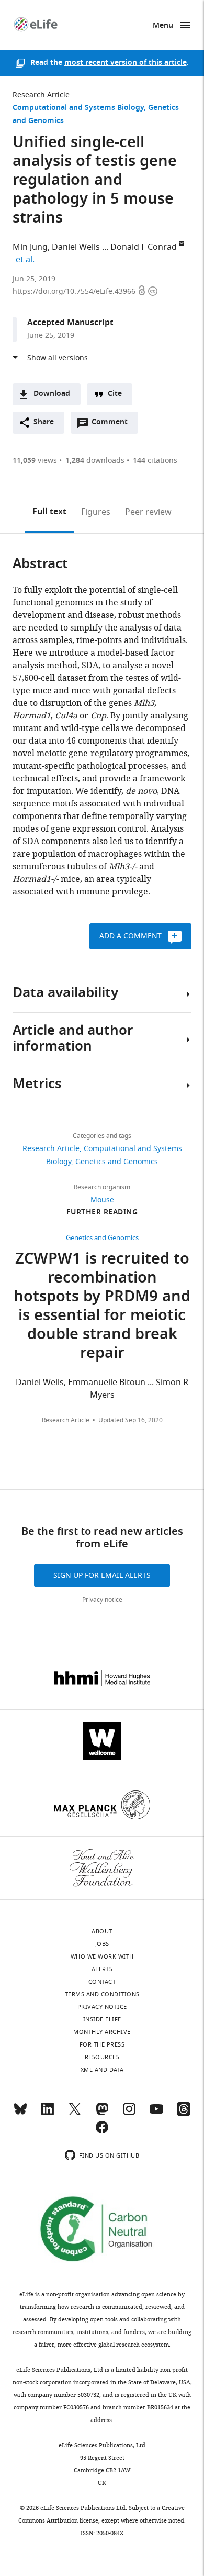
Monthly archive (102, 2032)
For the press (102, 2044)
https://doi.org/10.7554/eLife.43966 (75, 291)
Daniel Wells (76, 247)
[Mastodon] (102, 2114)
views (35, 461)
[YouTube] (156, 2114)
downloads (95, 461)
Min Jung (30, 247)
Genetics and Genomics (117, 1162)
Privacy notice (102, 1600)
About (102, 1931)
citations (155, 461)
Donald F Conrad (144, 247)
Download (52, 394)
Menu (163, 26)
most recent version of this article (126, 63)
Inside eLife (102, 2019)
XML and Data (102, 2070)
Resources (102, 2057)
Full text (49, 512)
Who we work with (102, 1956)
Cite (115, 394)
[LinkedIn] (48, 2114)
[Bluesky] (20, 2114)
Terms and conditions (102, 1994)
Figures (96, 512)
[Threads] (184, 2114)
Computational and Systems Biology (78, 108)
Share (44, 422)
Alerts (102, 1969)
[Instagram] (129, 2114)
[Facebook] (102, 2132)
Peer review (148, 512)
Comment (113, 425)
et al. (27, 260)
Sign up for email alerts (102, 1576)
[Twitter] (75, 2114)
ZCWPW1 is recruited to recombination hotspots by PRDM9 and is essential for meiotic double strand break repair (102, 1307)
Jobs (102, 1944)
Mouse (102, 1200)
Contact (102, 1982)
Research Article (41, 95)
